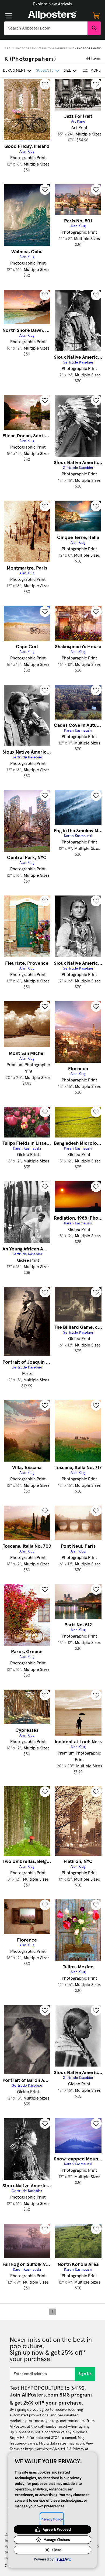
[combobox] (46, 28)
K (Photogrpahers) (88, 49)
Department (14, 71)
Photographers (55, 49)
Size (67, 71)
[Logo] (52, 15)
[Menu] (9, 16)
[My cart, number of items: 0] (96, 15)
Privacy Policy (52, 2519)
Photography (26, 49)
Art (8, 49)
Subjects (45, 71)
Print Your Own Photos (52, 4)
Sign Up (85, 2374)
